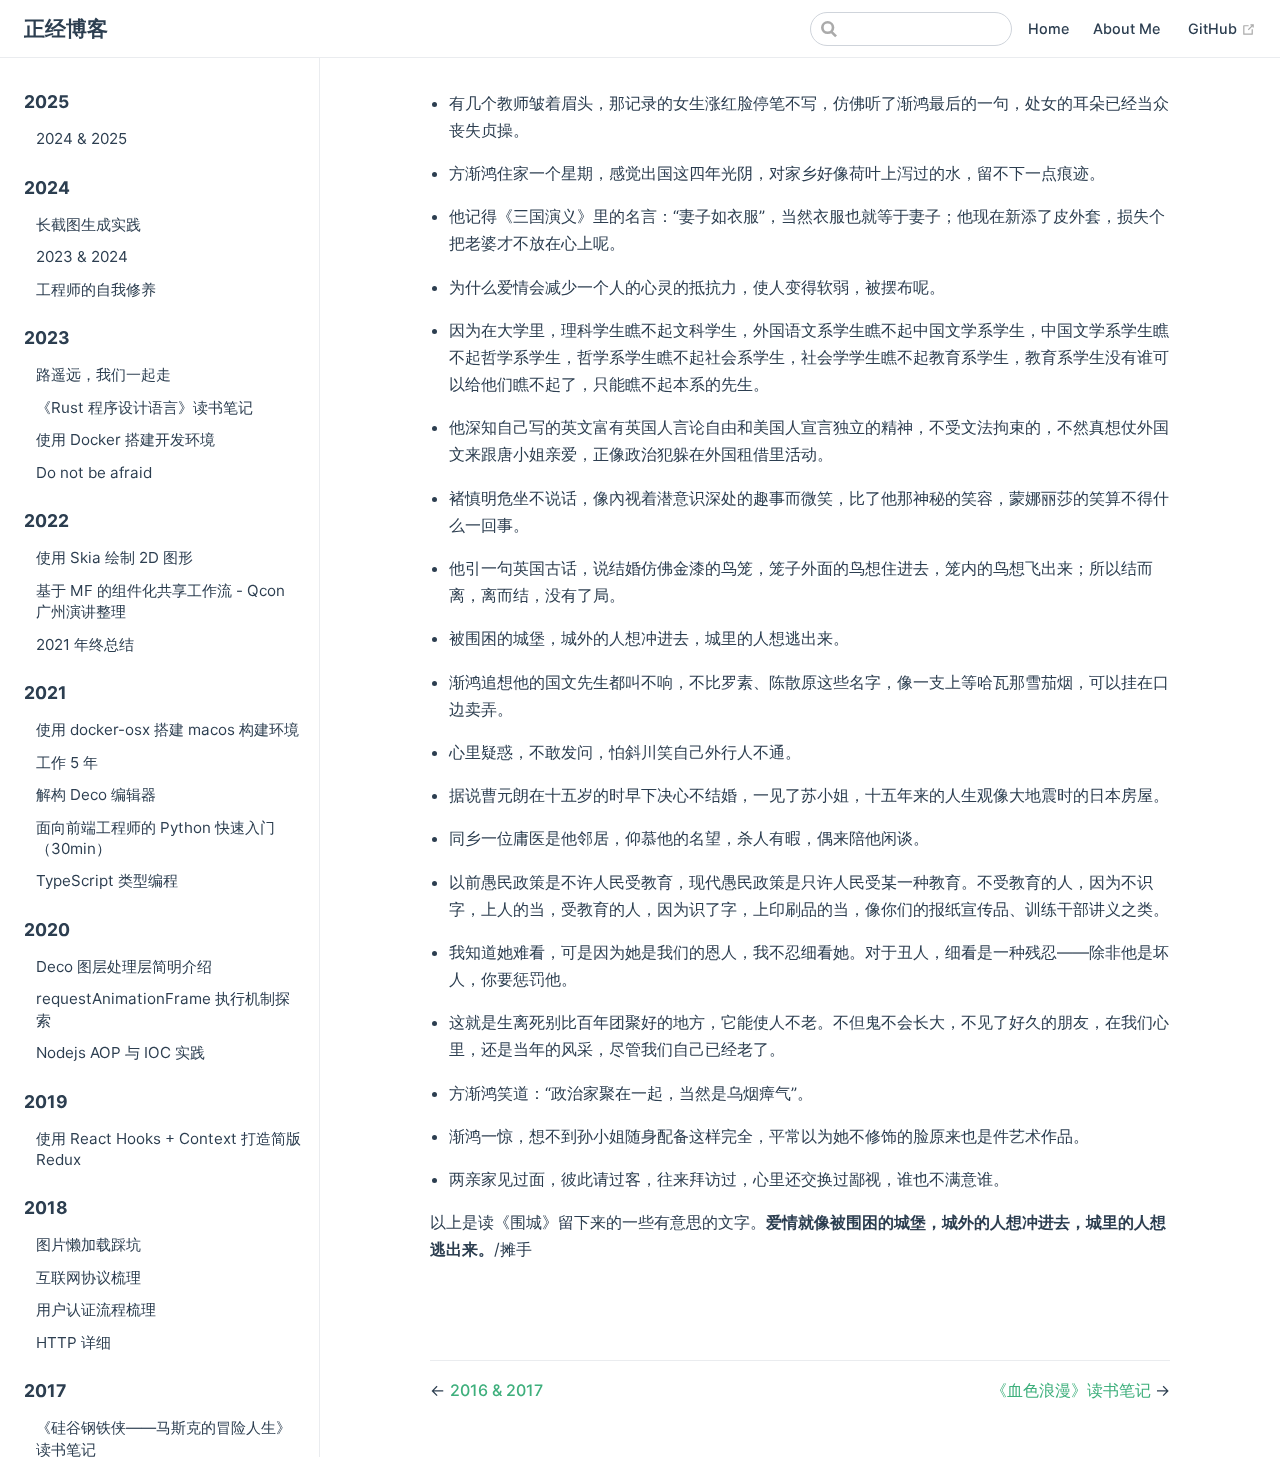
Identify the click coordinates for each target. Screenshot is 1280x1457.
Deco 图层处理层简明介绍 (124, 966)
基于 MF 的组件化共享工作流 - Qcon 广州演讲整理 (160, 601)
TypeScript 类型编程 (107, 880)
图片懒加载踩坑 (88, 1244)
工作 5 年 (67, 762)
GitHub (1222, 28)
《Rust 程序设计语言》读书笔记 (144, 407)
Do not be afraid (94, 472)
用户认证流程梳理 (96, 1309)
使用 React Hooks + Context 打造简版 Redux (168, 1149)
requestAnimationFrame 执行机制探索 (163, 1009)
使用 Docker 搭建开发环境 (125, 439)
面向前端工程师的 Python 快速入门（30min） (155, 838)
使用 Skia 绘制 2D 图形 (114, 557)
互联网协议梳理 (88, 1277)
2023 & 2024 (82, 256)
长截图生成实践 (88, 224)
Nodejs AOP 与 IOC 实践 (120, 1052)
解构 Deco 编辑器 (96, 794)
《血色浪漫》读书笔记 (1073, 1390)
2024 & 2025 (81, 138)
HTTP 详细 (73, 1342)
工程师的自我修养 (96, 289)
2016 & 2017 (496, 1390)
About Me (1126, 28)
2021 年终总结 (85, 644)
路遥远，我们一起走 (103, 374)
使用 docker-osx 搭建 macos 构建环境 (167, 729)
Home (1048, 28)
